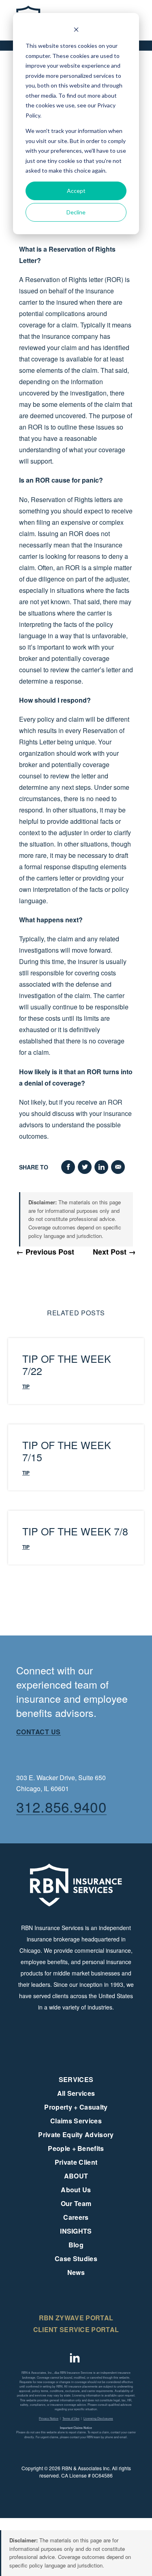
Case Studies (76, 2259)
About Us (76, 2190)
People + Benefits (76, 2148)
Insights (76, 2231)
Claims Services (76, 2121)
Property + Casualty (76, 2107)
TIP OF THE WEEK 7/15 (67, 1451)
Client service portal (76, 2329)
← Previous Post (45, 1252)
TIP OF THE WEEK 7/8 (75, 1531)
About (76, 2176)
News (76, 2272)
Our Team (76, 2203)
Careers (76, 2217)
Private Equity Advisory (76, 2135)
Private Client (76, 2162)
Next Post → (114, 1252)
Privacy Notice (49, 2418)
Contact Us (39, 1732)
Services (76, 2079)
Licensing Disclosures (98, 2418)
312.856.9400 (61, 1806)
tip (26, 1386)
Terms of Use (71, 2418)
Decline (76, 212)
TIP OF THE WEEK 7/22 (67, 1364)
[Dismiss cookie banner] (76, 31)
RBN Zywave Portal (76, 2318)
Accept (76, 191)
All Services (76, 2093)
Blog (76, 2245)
